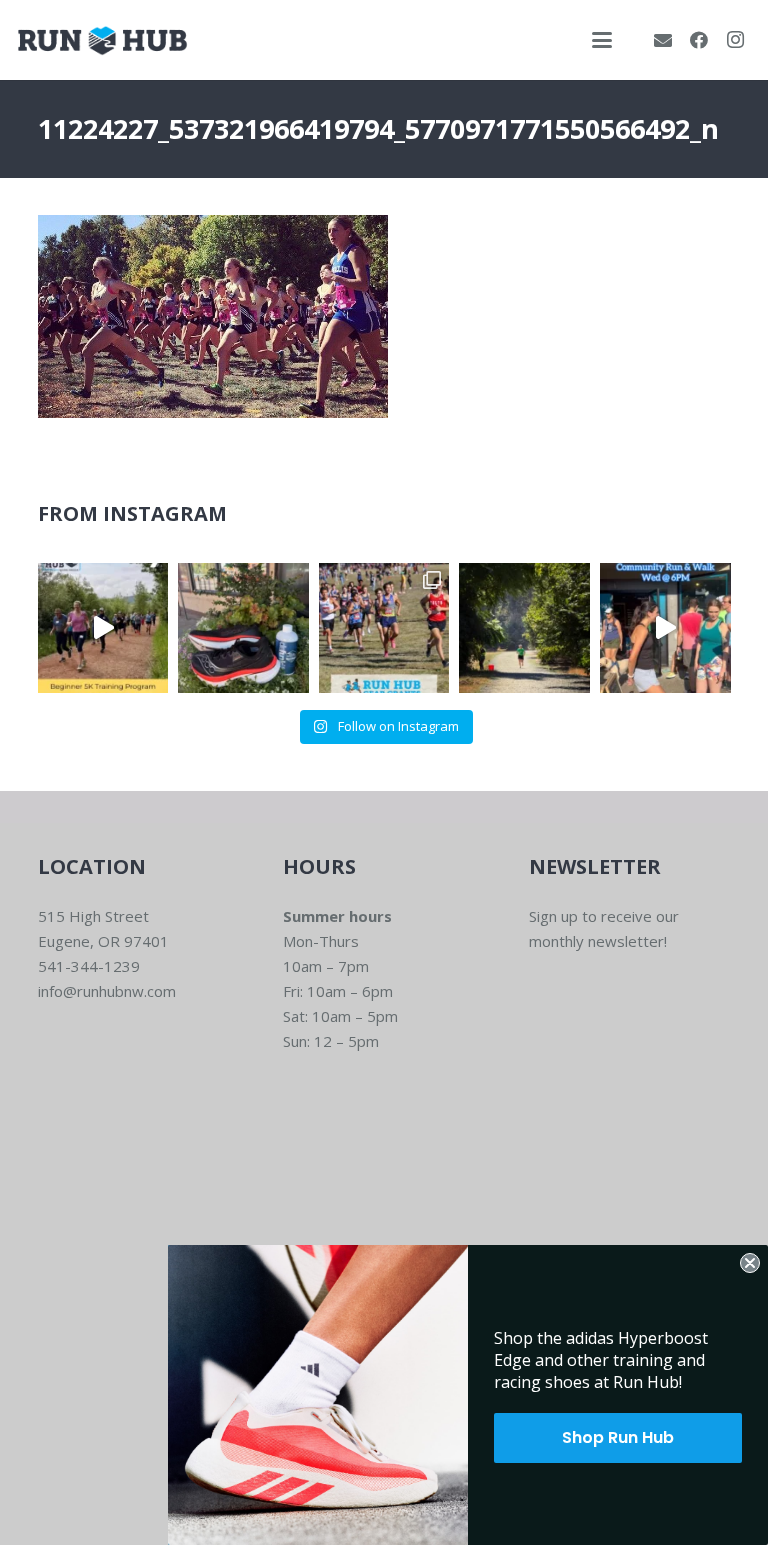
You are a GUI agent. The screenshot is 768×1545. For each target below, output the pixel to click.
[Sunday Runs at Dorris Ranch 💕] (524, 628)
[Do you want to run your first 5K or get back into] (103, 628)
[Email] (663, 40)
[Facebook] (699, 40)
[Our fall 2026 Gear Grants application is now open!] (384, 628)
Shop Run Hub (618, 1437)
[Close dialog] (750, 1263)
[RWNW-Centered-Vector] (102, 40)
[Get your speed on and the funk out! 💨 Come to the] (243, 628)
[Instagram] (735, 40)
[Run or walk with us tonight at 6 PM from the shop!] (665, 628)
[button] (602, 40)
